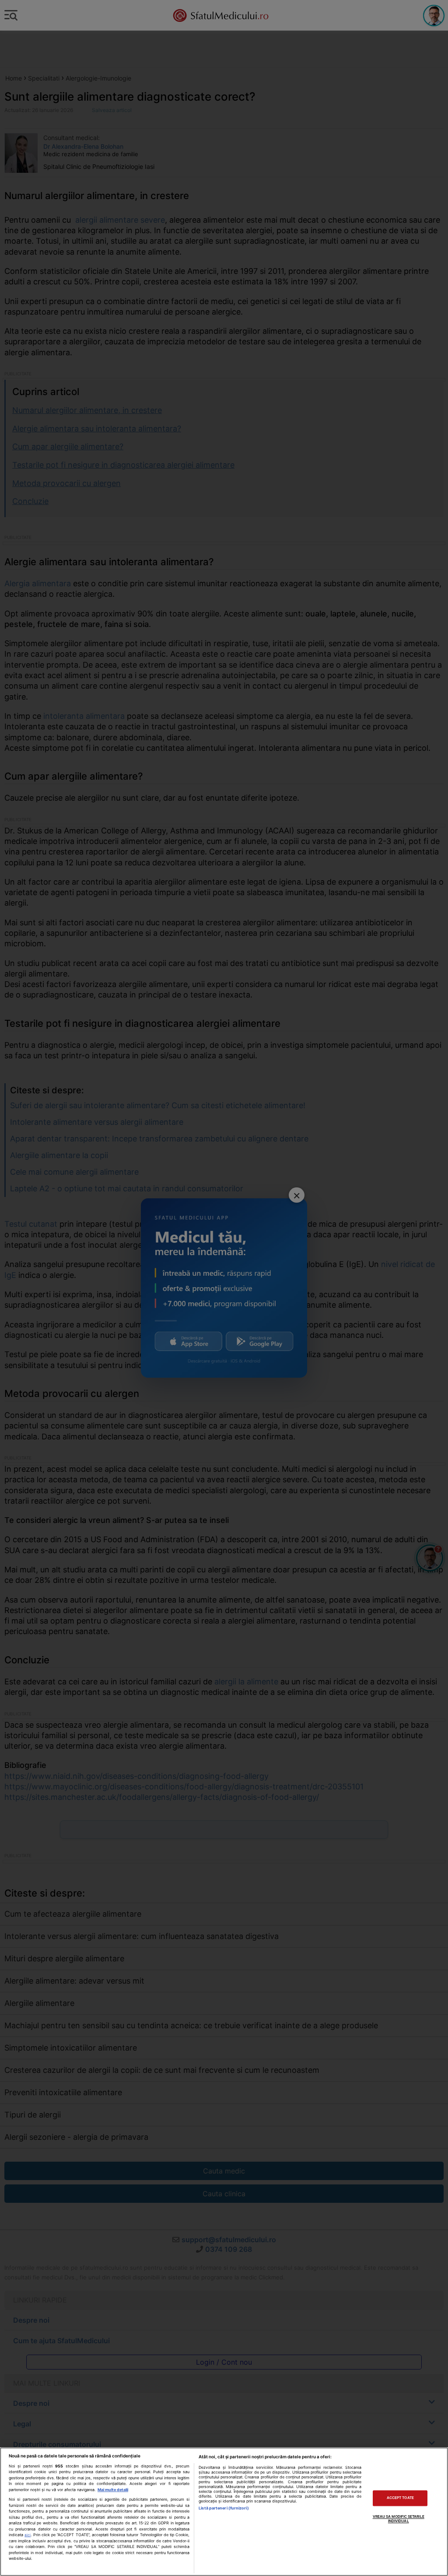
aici (28, 2535)
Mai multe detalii (113, 2490)
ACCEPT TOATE (400, 2498)
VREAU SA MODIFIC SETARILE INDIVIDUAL (399, 2519)
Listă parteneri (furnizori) (224, 2508)
